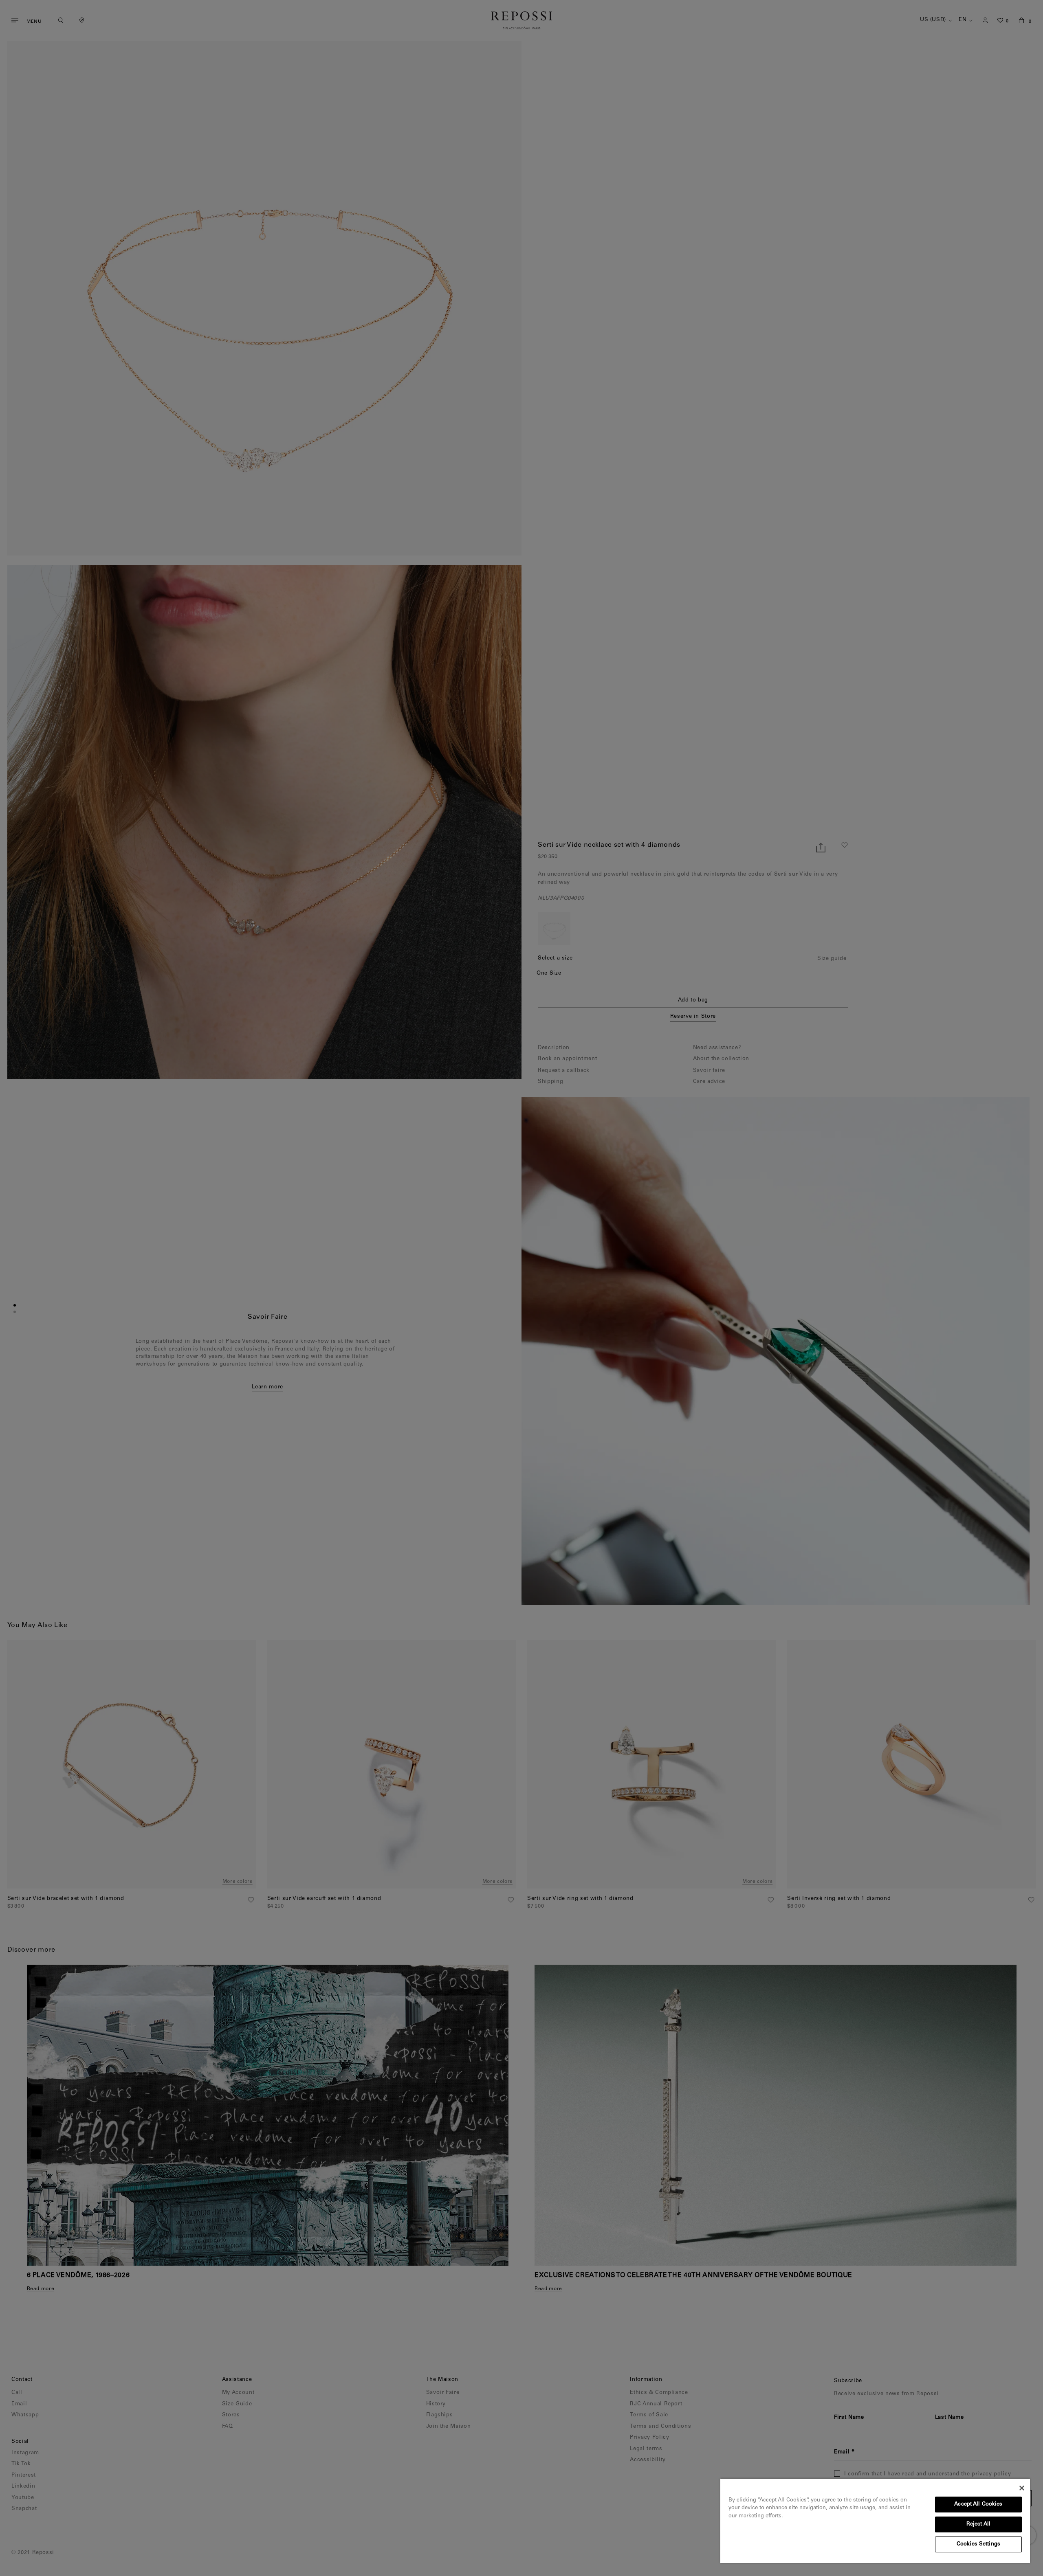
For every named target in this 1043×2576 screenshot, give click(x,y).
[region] (875, 2521)
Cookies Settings (978, 2544)
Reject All (978, 2524)
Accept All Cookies (978, 2505)
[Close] (1022, 2488)
